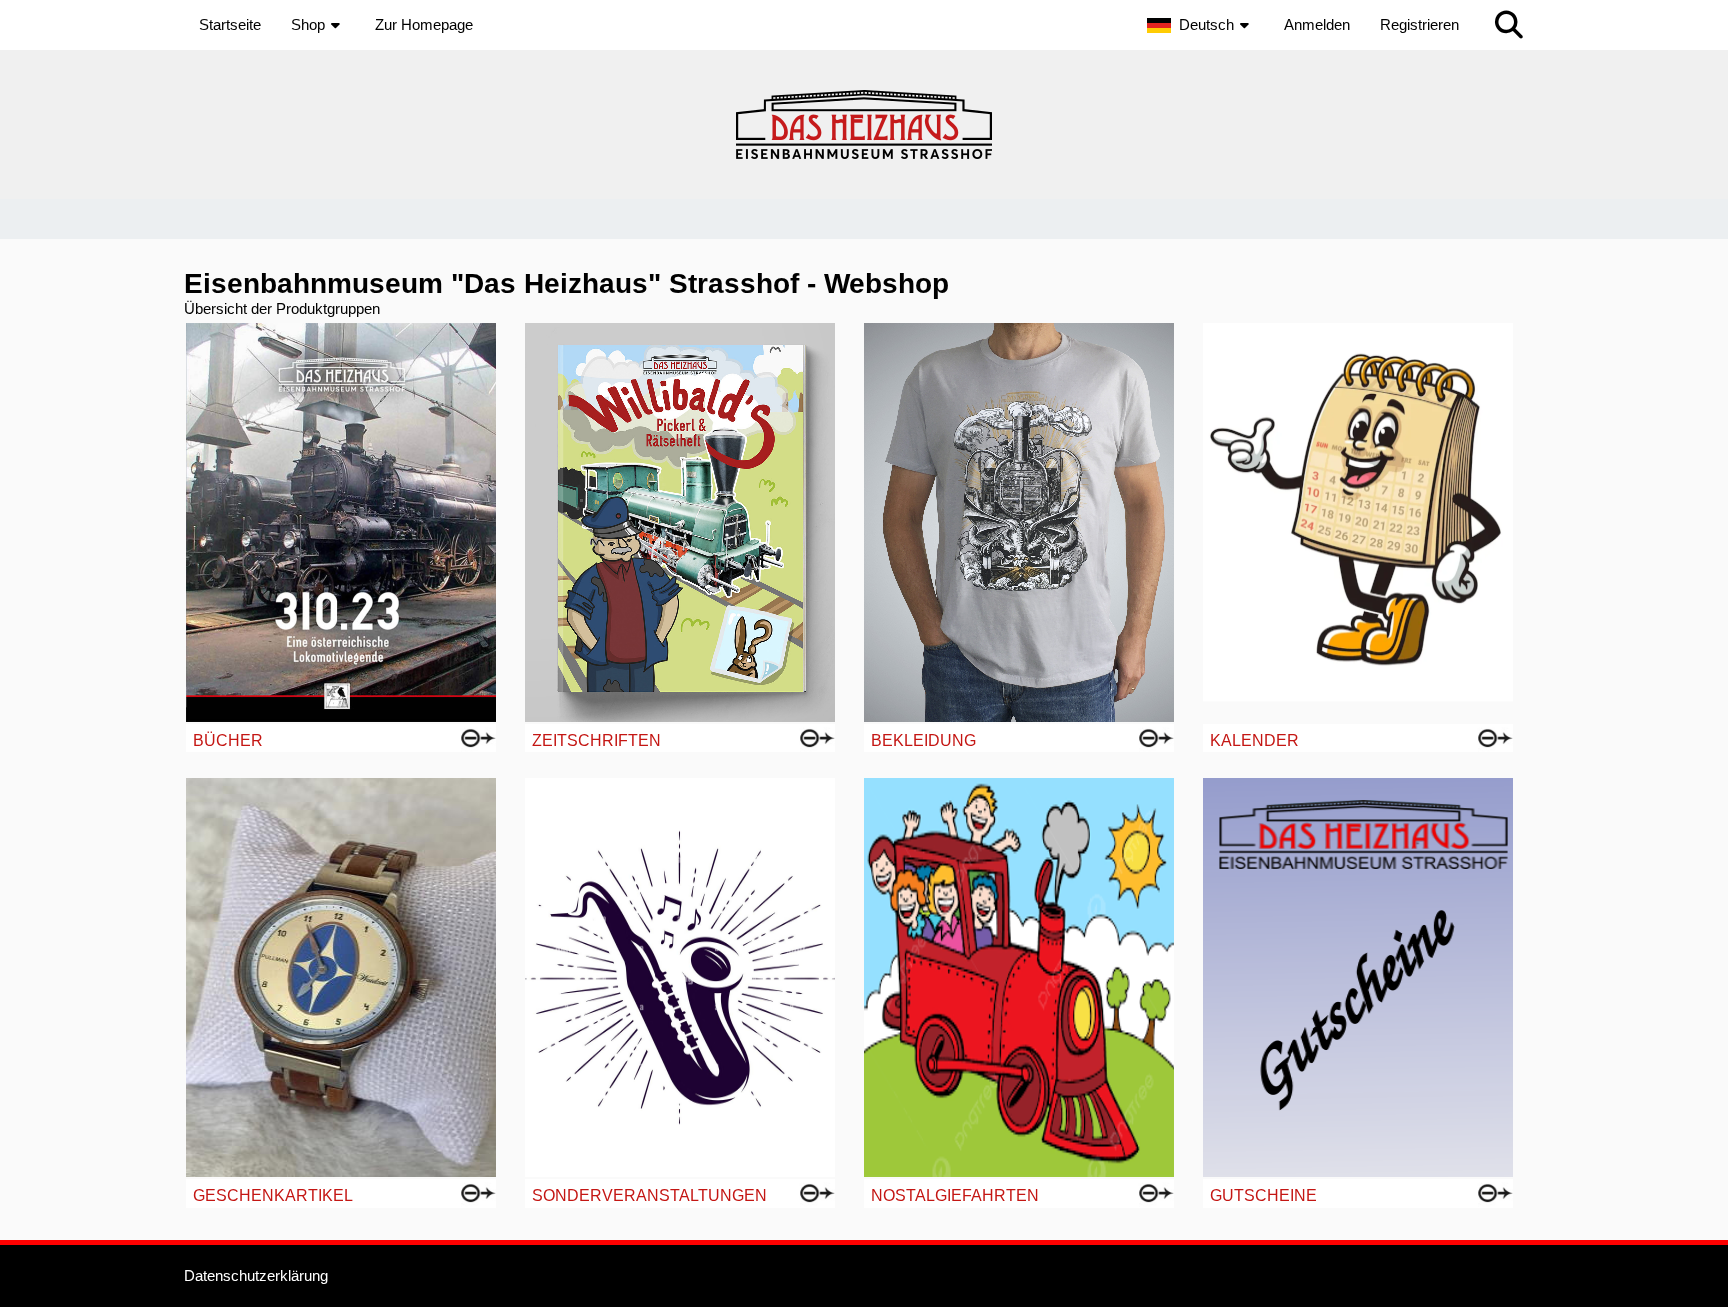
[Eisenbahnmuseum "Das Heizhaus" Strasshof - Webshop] (864, 124)
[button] (1200, 25)
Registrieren (1419, 24)
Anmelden (1317, 24)
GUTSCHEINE (1263, 1195)
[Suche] (1509, 25)
